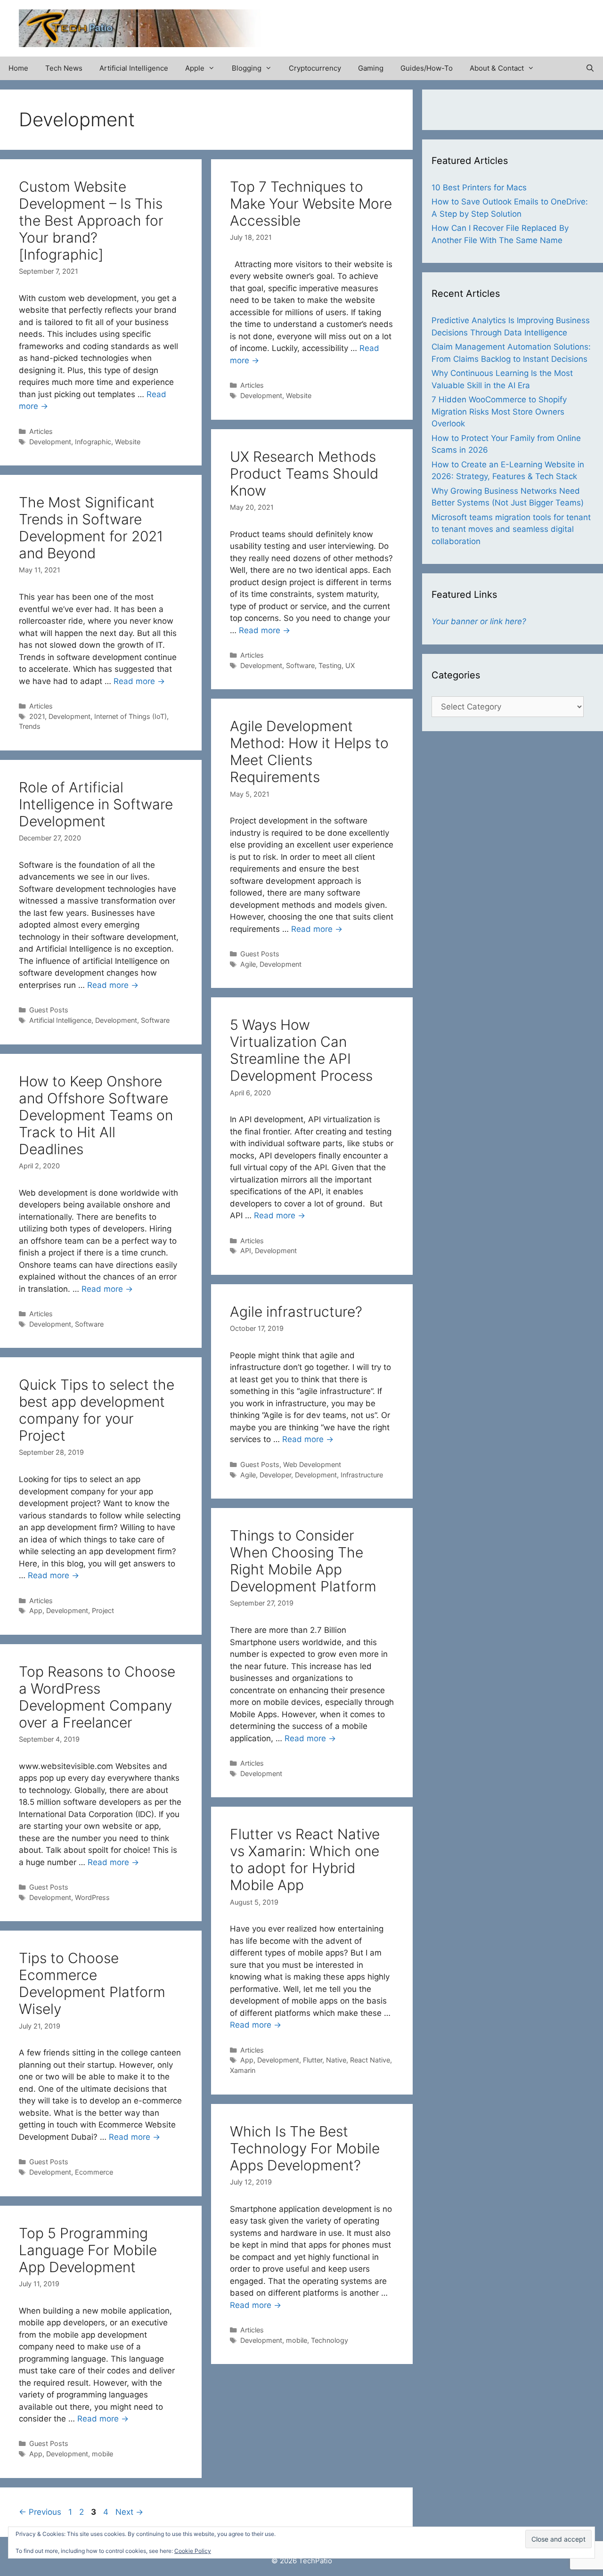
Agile (248, 964)
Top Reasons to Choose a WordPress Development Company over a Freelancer (97, 1697)
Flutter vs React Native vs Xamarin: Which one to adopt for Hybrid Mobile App (305, 1859)
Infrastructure (362, 1475)
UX (350, 665)
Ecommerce (94, 2172)
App (36, 1610)
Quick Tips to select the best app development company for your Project (97, 1410)
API (246, 1251)
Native (336, 2060)
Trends (30, 726)
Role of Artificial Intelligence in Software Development (96, 804)
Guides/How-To (427, 68)
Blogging (247, 68)
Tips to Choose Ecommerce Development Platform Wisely (92, 1983)
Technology (330, 2340)
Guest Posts (260, 954)
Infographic (93, 442)
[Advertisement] (474, 24)
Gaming (371, 68)
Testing (330, 665)
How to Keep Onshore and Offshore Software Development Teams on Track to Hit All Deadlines (96, 1115)
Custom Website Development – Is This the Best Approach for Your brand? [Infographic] (91, 220)
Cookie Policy (193, 2551)
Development (50, 442)
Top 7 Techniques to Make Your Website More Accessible (311, 204)
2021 (37, 716)
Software (300, 665)
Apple (195, 68)
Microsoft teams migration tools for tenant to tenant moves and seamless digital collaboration (511, 529)
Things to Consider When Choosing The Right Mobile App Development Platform (303, 1561)
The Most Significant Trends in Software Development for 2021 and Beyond (91, 528)
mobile (297, 2340)
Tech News (64, 68)
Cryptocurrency (315, 68)
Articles (41, 431)
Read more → (265, 630)
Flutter (313, 2060)
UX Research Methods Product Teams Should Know (304, 473)
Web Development (312, 1464)
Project (103, 1610)
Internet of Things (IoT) (130, 716)
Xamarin (243, 2070)
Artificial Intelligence (134, 68)
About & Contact (497, 68)
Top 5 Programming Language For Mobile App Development (88, 2250)
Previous (40, 2512)
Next (129, 2512)
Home (18, 68)
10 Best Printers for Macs (479, 187)
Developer (275, 1475)
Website (128, 442)
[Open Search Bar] (590, 68)
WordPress (92, 1897)
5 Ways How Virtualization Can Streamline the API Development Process (301, 1050)
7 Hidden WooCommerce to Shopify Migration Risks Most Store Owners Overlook (499, 412)
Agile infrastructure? (296, 1312)
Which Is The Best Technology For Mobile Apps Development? (305, 2148)
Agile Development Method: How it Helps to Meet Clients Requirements (309, 751)
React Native (370, 2060)
